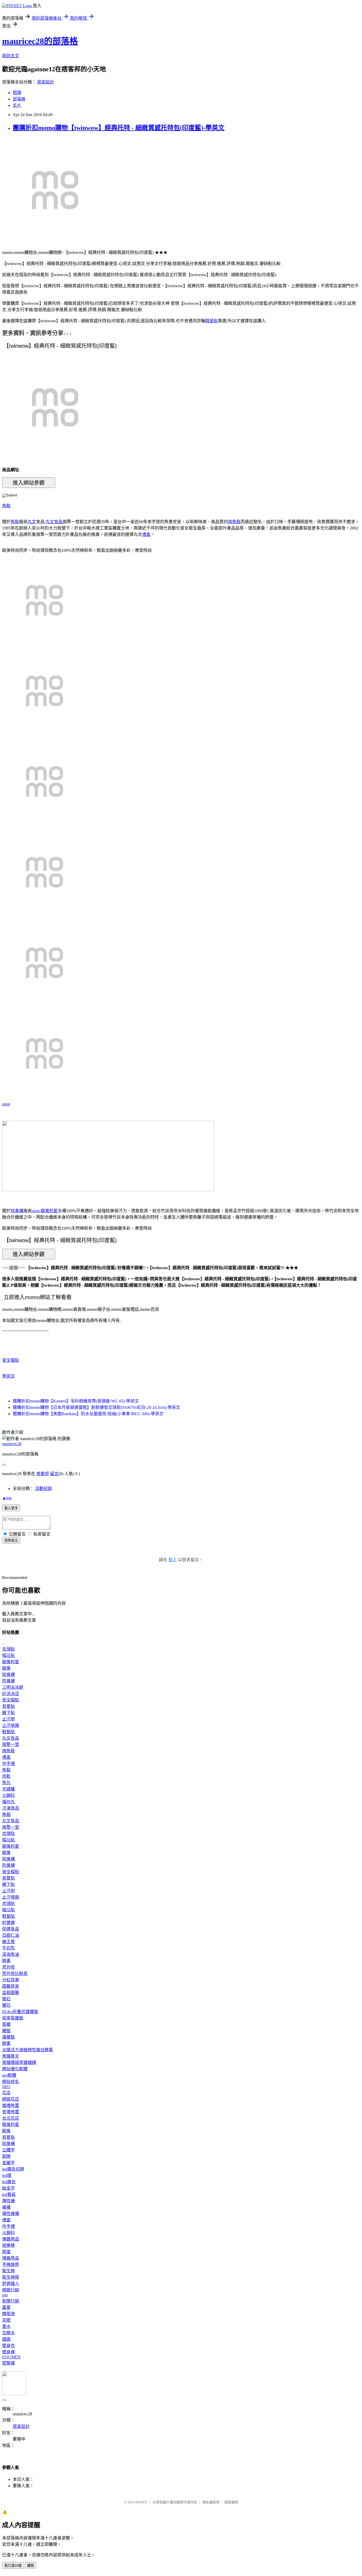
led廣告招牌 (13, 2169)
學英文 (8, 1376)
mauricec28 (12, 1444)
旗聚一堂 (11, 1744)
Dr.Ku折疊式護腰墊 (20, 2012)
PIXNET (141, 2502)
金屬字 (8, 2163)
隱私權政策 (211, 2502)
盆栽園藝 (11, 1993)
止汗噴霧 (11, 1725)
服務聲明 (231, 2502)
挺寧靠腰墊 (13, 2018)
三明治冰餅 (13, 1687)
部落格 (19, 99)
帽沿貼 (8, 1655)
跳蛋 (6, 2252)
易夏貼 (8, 1706)
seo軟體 (9, 2075)
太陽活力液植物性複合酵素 (28, 2050)
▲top (7, 1498)
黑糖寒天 (11, 2056)
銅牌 (6, 2156)
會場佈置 (11, 2112)
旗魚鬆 (234, 522)
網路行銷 (11, 2290)
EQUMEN (11, 2357)
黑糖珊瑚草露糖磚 (19, 2063)
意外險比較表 (15, 1973)
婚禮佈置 (11, 2105)
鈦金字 (8, 2188)
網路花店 (11, 2099)
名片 (17, 105)
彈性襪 (8, 2201)
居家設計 (46, 82)
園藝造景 (11, 1986)
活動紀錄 (43, 1488)
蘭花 (6, 2005)
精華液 (8, 2314)
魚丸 (6, 1783)
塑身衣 (8, 2346)
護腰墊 (8, 2037)
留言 (54, 1474)
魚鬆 (6, 506)
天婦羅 (8, 1789)
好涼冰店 (11, 1694)
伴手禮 (8, 1764)
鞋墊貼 (212, 321)
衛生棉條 (11, 2277)
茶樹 (6, 2320)
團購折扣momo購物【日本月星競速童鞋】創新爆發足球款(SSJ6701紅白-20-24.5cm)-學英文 (96, 1407)
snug (6, 1104)
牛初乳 (8, 1948)
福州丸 (8, 1802)
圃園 (6, 2339)
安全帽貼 (11, 1360)
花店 (6, 2093)
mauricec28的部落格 (40, 41)
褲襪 (6, 2207)
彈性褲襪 (11, 2214)
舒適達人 (11, 2284)
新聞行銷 (11, 2301)
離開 (30, 2566)
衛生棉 (8, 2271)
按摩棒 (8, 2245)
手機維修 (11, 2264)
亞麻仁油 (11, 1935)
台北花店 (11, 2118)
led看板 (9, 2195)
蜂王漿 (8, 1942)
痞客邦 (43, 1474)
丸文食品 (54, 522)
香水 (6, 2326)
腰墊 (6, 2031)
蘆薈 (6, 2307)
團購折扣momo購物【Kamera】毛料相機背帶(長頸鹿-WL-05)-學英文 (76, 1401)
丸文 (32, 522)
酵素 (6, 1961)
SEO (6, 2087)
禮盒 (146, 534)
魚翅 (6, 1814)
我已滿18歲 (13, 2566)
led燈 (7, 2175)
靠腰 (6, 2024)
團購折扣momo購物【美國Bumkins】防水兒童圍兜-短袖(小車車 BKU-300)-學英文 (88, 1414)
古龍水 (8, 2333)
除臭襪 (17, 1211)
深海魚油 (11, 1954)
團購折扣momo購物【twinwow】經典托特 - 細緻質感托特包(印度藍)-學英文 (119, 128)
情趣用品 (11, 2239)
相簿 (17, 93)
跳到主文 (11, 56)
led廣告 (9, 2182)
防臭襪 (8, 1681)
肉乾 (6, 1776)
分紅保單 (11, 1980)
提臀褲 (8, 2363)
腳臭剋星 (49, 1211)
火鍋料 (8, 1795)
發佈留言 (11, 1540)
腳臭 (6, 1668)
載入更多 (11, 1508)
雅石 (6, 1999)
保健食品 (11, 1929)
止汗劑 (8, 1719)
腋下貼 (8, 1713)
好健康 (8, 1923)
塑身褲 (8, 2352)
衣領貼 (8, 1649)
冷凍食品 (11, 1808)
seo (5, 2295)
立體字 (8, 2150)
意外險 (8, 1967)
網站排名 (11, 2082)
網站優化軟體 (15, 2069)
